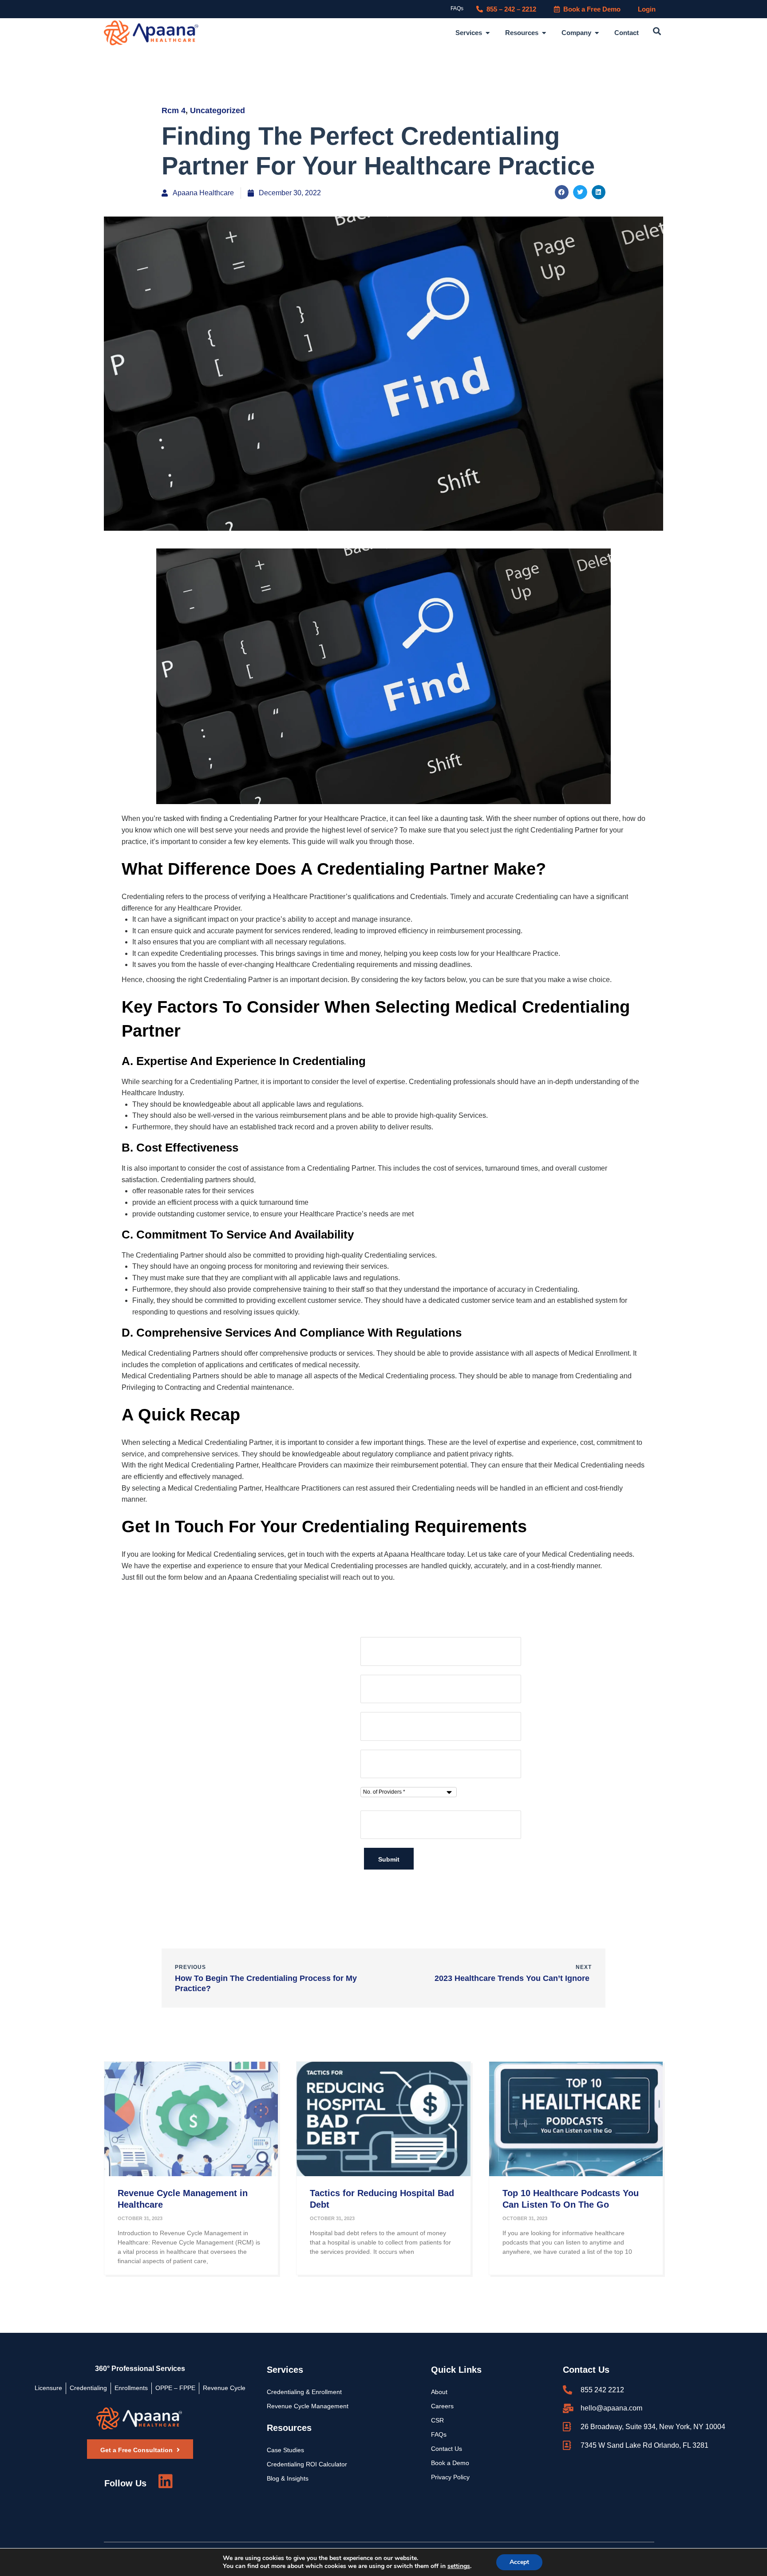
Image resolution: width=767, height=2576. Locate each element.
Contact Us (447, 2449)
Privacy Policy (450, 2477)
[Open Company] (597, 33)
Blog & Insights (288, 2478)
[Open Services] (488, 33)
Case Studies (285, 2450)
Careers (442, 2406)
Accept (519, 2562)
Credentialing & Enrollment (304, 2392)
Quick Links (456, 2370)
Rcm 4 (174, 110)
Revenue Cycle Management (308, 2406)
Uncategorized (217, 110)
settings (459, 2566)
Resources (289, 2428)
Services (285, 2370)
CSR (437, 2420)
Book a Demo (450, 2463)
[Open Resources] (544, 33)
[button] (657, 32)
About (439, 2392)
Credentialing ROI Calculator (307, 2464)
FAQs (457, 8)
